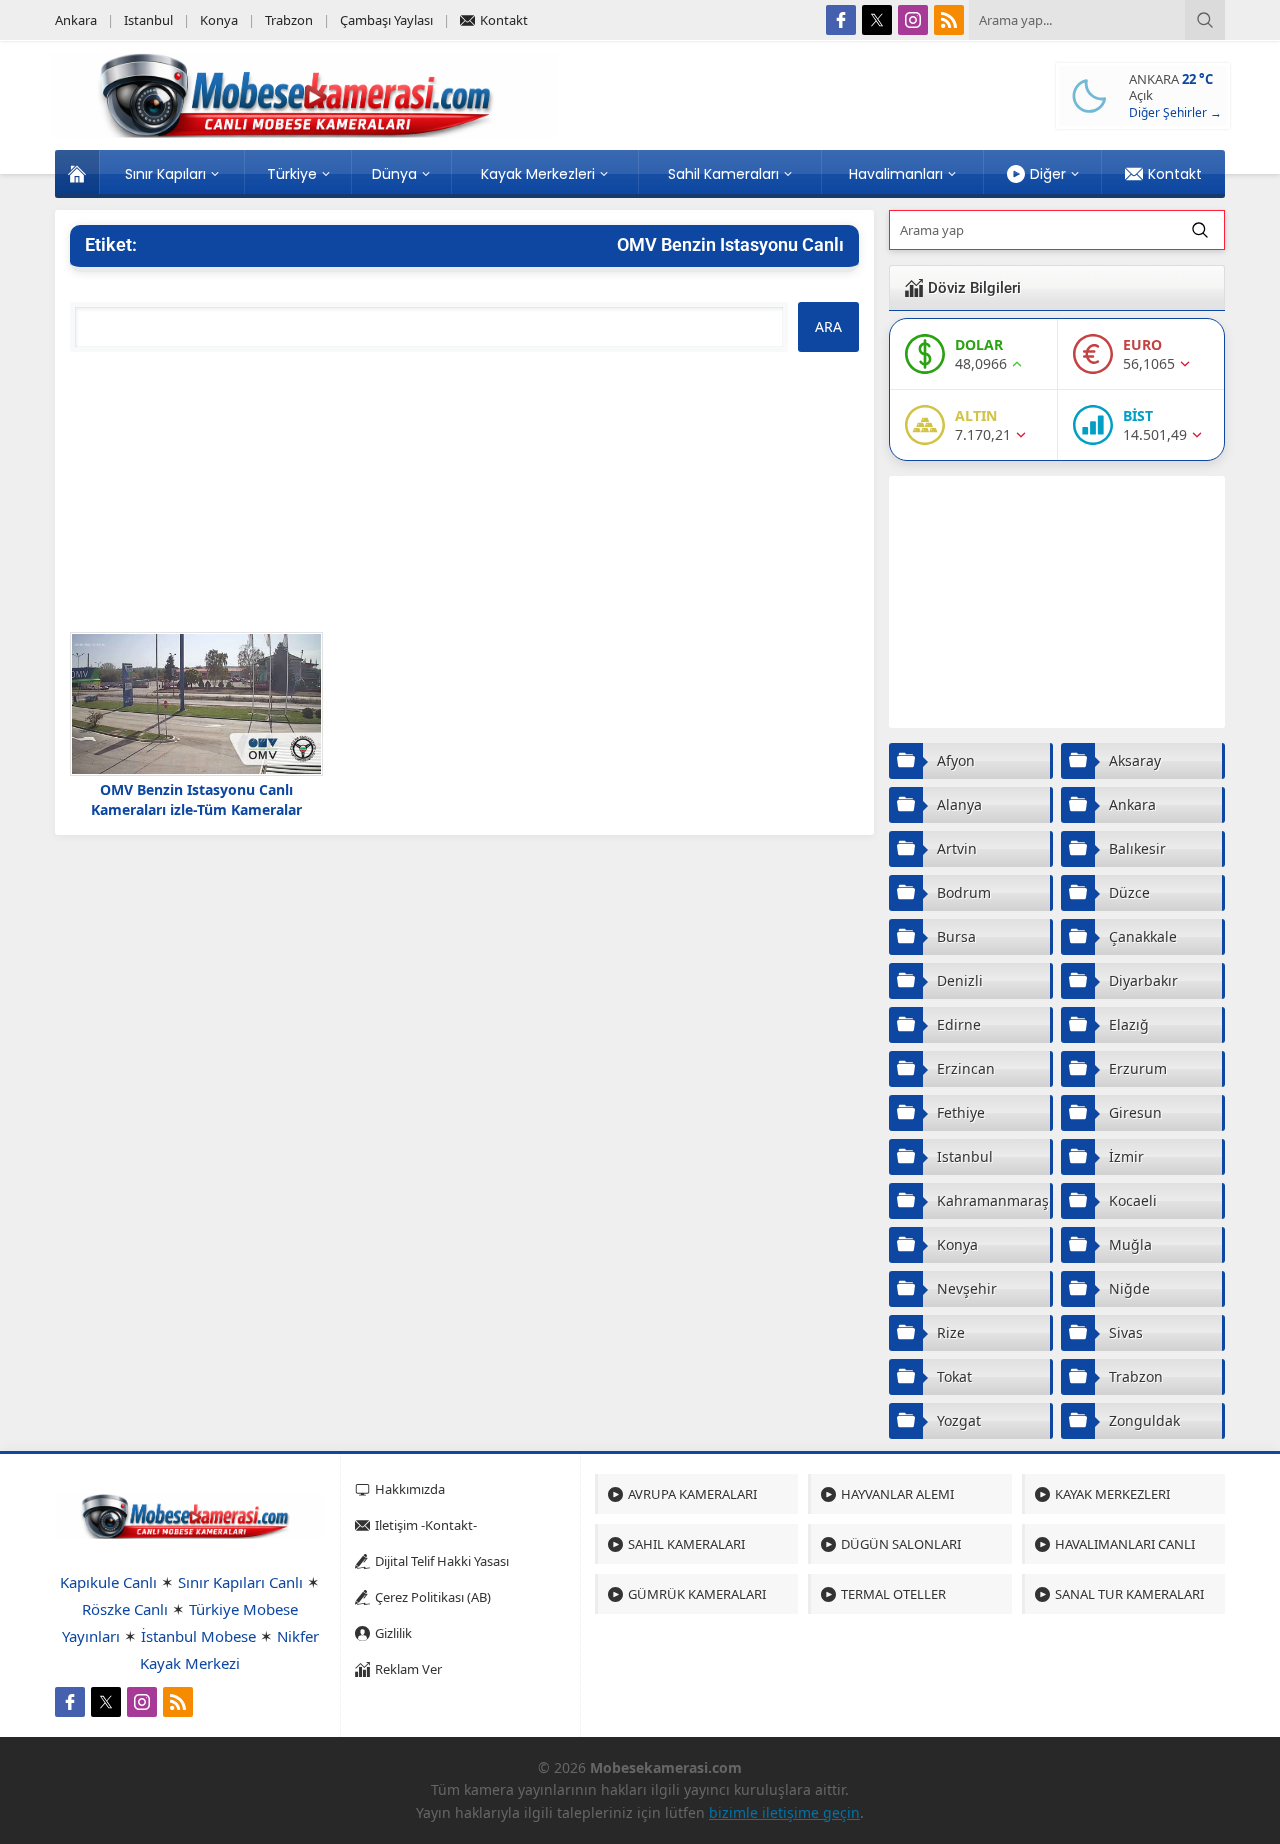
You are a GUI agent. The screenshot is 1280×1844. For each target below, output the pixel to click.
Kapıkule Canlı (108, 1582)
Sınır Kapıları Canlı (240, 1582)
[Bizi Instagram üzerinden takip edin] (913, 20)
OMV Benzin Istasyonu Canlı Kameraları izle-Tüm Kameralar (196, 799)
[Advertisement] (464, 492)
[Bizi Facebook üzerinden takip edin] (841, 20)
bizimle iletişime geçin (784, 1812)
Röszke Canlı (125, 1609)
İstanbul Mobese (198, 1636)
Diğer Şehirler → (1175, 112)
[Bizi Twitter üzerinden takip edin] (877, 20)
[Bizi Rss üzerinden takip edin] (949, 20)
